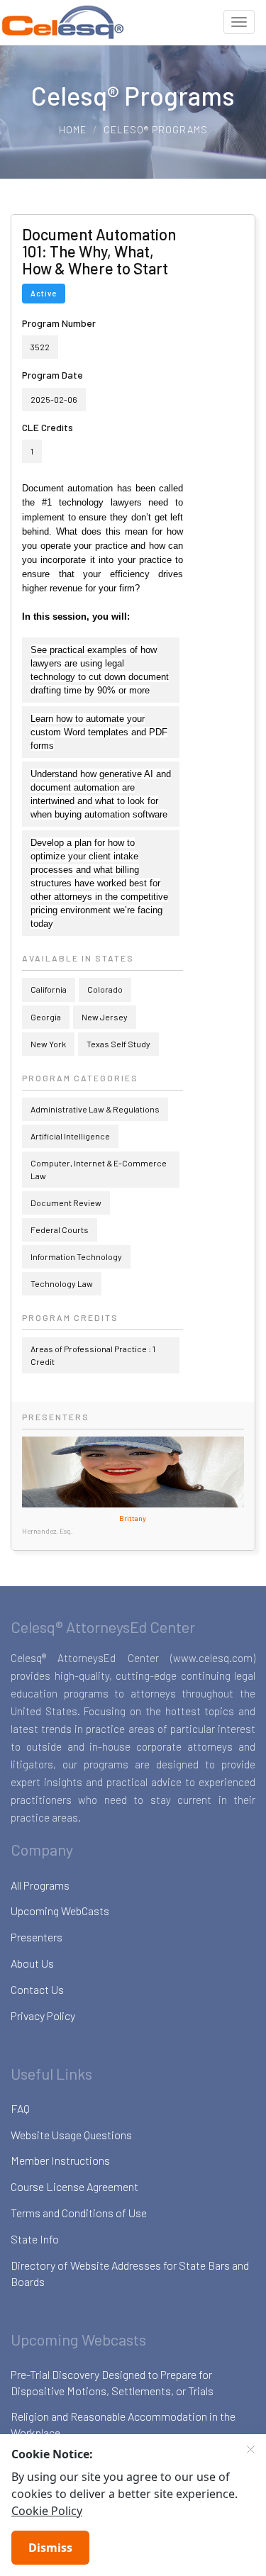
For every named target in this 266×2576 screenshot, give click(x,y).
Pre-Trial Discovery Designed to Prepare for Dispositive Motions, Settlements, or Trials (112, 2382)
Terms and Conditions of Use (79, 2213)
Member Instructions (60, 2160)
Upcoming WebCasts (60, 1911)
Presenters (37, 1937)
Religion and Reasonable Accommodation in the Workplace (123, 2424)
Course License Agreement (74, 2186)
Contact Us (37, 1989)
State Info (35, 2239)
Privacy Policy (43, 2015)
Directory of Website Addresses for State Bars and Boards (130, 2273)
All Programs (40, 1885)
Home (73, 129)
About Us (32, 1963)
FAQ (20, 2108)
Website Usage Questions (71, 2135)
